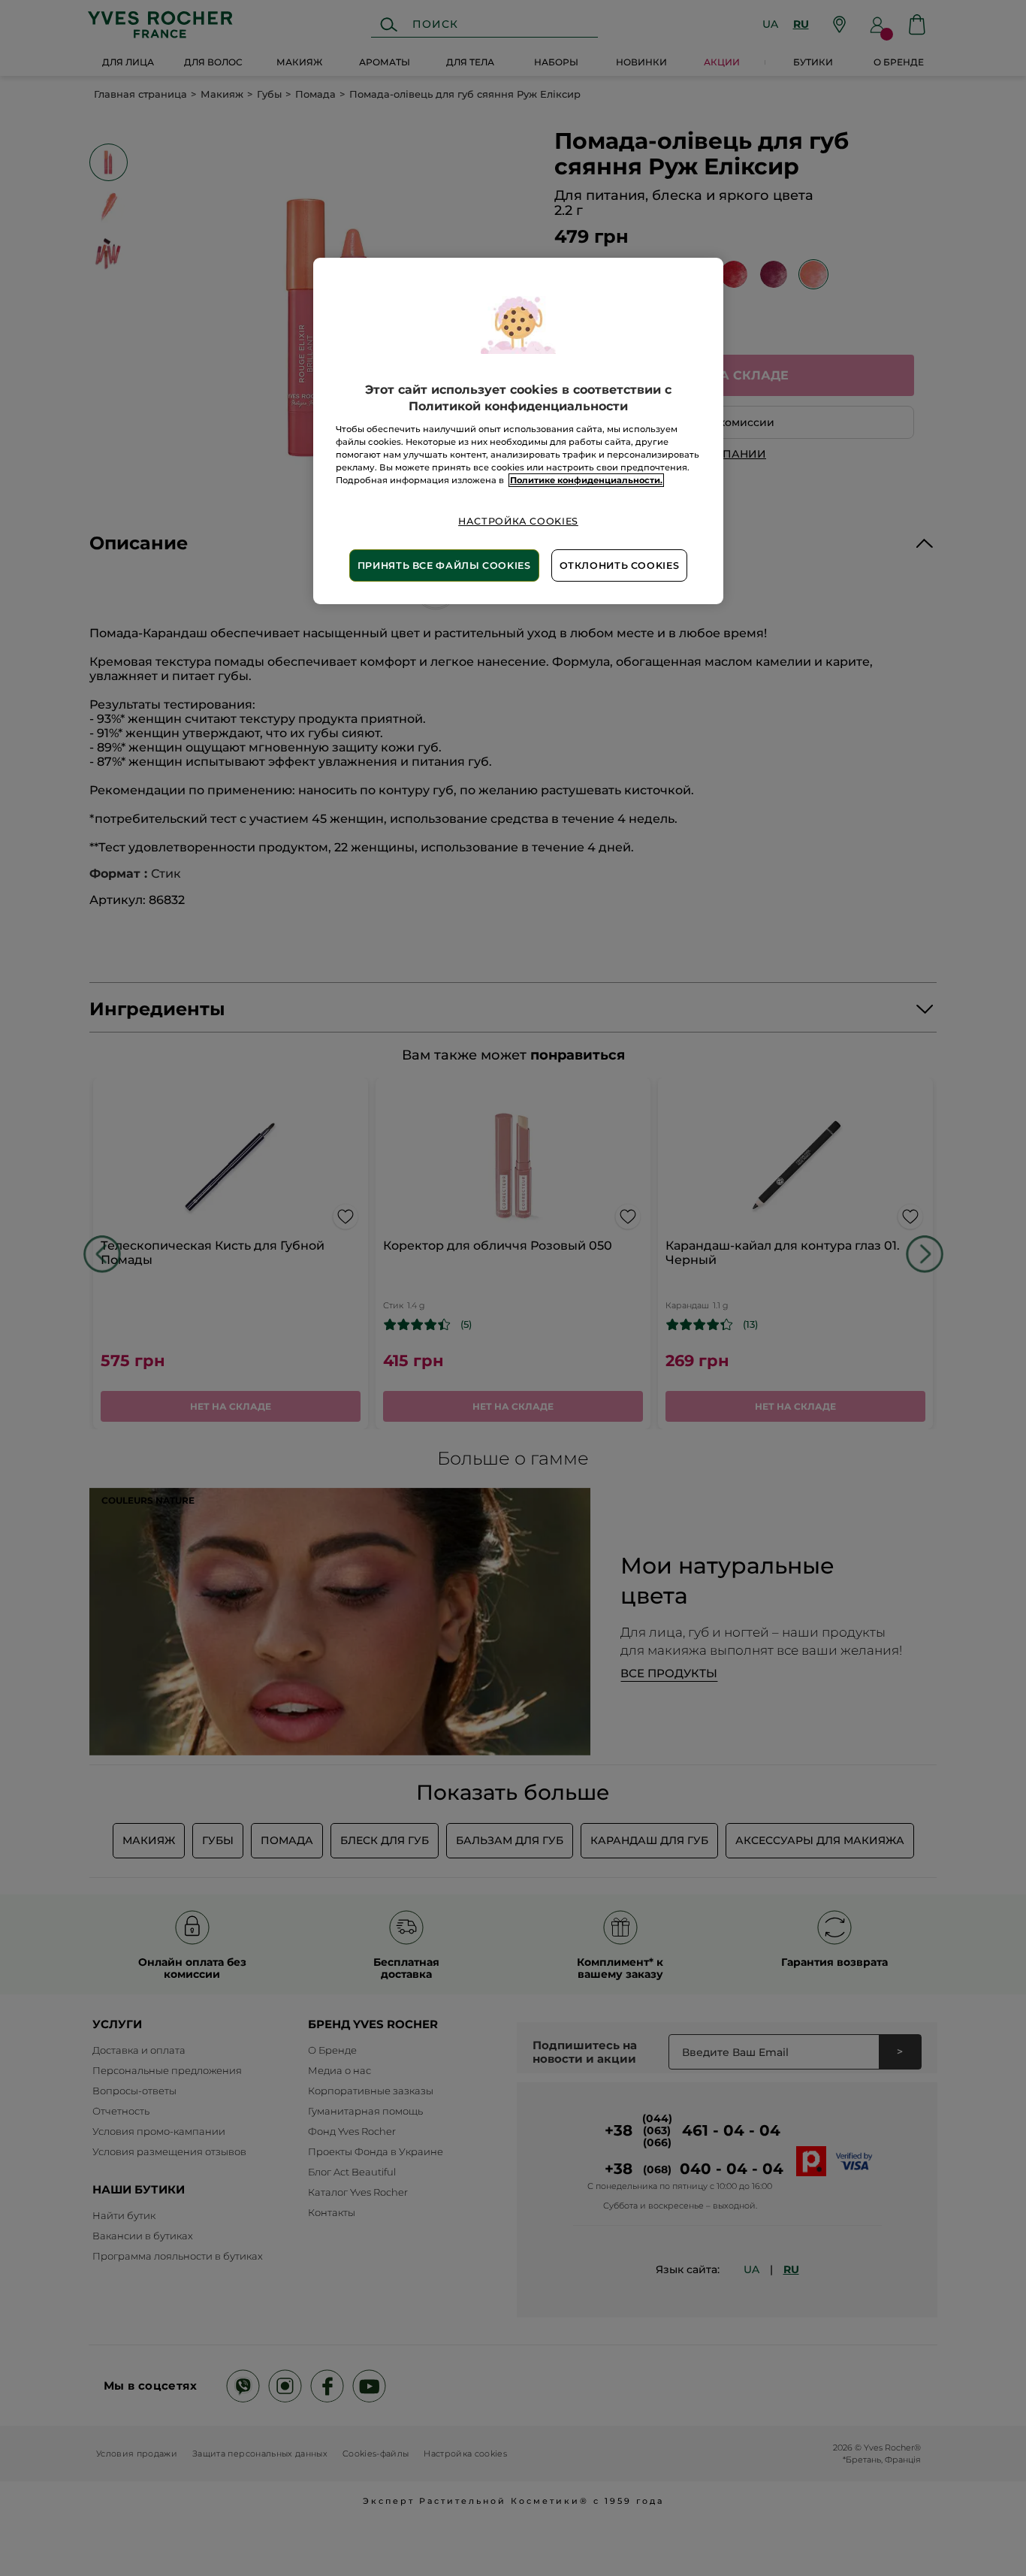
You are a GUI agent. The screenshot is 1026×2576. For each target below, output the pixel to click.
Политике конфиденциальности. (586, 480)
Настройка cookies (518, 521)
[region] (518, 431)
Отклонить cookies (620, 565)
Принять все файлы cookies (444, 565)
